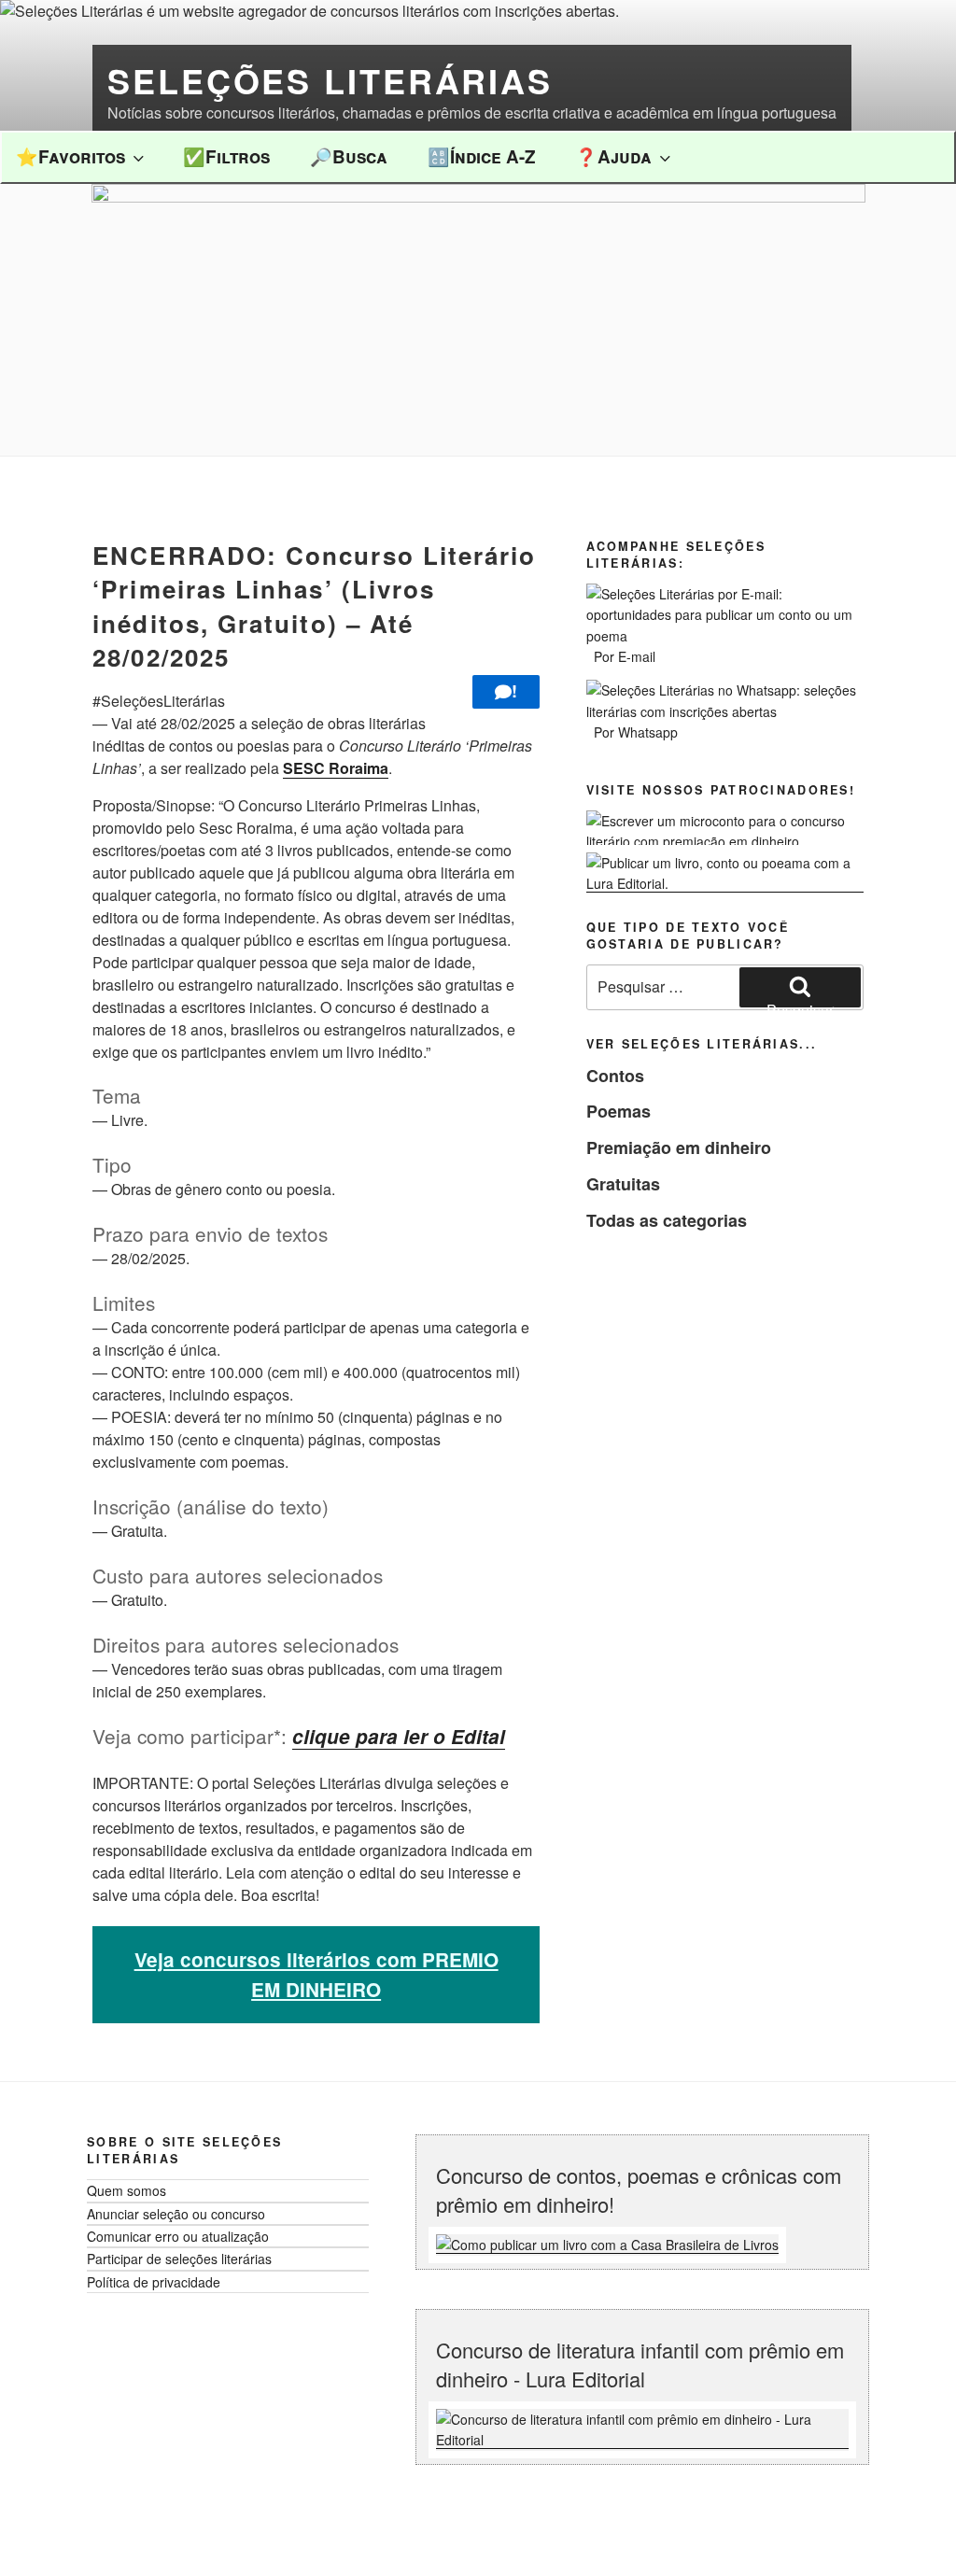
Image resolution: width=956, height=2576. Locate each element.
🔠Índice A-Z (482, 156)
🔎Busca (349, 156)
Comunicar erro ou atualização (178, 2236)
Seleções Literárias (330, 80)
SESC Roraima (336, 768)
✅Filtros (226, 156)
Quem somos (127, 2190)
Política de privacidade (154, 2282)
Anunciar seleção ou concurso (176, 2214)
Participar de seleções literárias (179, 2259)
